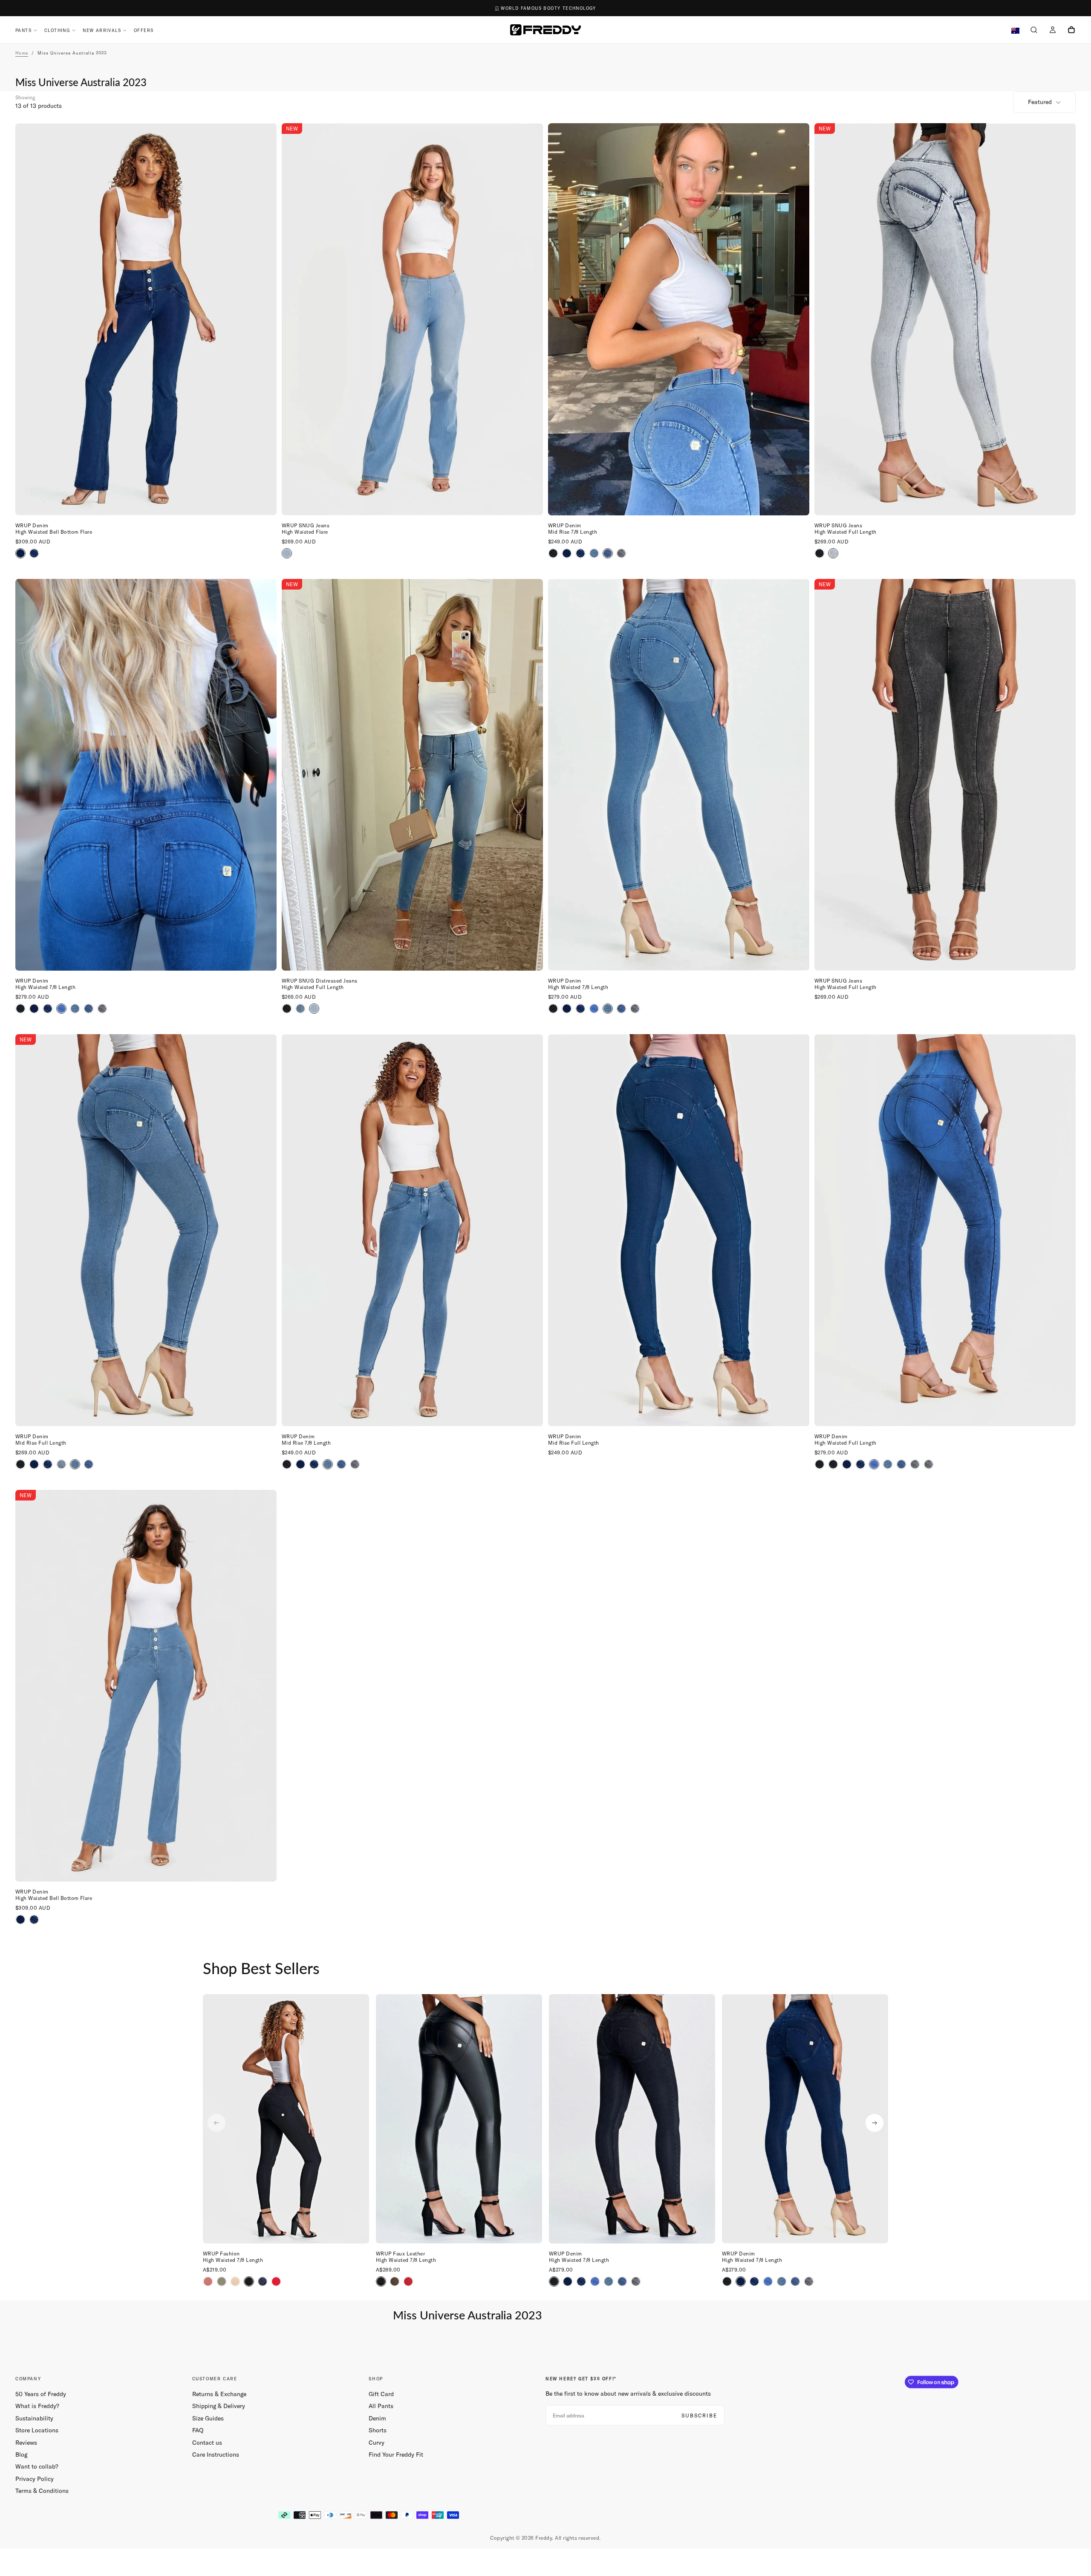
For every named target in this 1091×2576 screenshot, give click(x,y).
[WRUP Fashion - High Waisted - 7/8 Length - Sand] (235, 2281)
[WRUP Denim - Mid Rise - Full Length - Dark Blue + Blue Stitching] (34, 1464)
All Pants (381, 2406)
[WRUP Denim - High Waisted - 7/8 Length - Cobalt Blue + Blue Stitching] (61, 1009)
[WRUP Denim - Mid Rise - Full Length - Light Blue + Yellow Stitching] (89, 1464)
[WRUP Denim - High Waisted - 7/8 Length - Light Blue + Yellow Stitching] (89, 1009)
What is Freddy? (37, 2406)
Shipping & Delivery (219, 2406)
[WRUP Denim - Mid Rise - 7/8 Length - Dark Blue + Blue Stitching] (567, 553)
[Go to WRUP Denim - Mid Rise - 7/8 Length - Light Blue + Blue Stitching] (412, 1230)
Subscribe (699, 2416)
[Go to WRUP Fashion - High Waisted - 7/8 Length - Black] (286, 2119)
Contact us (207, 2443)
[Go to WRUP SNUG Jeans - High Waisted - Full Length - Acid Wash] (945, 319)
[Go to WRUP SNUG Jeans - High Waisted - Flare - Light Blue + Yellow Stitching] (412, 319)
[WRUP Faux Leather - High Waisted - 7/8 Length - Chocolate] (395, 2281)
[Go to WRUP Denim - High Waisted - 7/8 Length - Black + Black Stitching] (632, 2119)
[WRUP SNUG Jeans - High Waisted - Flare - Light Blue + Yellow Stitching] (287, 553)
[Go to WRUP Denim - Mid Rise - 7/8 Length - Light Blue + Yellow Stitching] (679, 319)
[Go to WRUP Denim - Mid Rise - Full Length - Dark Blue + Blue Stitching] (679, 1230)
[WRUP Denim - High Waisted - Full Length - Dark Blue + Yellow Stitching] (860, 1464)
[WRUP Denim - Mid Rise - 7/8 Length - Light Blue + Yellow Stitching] (608, 553)
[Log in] (1053, 31)
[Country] (1015, 31)
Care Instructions (216, 2455)
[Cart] (1071, 31)
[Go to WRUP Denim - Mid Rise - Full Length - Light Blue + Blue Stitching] (146, 1230)
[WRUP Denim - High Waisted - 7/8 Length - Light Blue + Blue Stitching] (75, 1009)
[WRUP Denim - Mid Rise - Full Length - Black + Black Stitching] (20, 1464)
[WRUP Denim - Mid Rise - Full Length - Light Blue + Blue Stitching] (75, 1464)
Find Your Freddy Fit (396, 2455)
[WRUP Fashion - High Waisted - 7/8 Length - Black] (249, 2281)
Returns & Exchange (219, 2394)
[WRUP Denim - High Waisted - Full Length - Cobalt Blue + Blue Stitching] (874, 1464)
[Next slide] (875, 2123)
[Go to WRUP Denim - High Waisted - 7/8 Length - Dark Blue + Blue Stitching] (805, 2119)
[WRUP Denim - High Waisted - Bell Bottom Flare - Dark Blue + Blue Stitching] (20, 553)
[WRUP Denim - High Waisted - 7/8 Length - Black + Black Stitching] (20, 1009)
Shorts (378, 2430)
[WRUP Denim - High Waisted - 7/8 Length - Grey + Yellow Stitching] (102, 1009)
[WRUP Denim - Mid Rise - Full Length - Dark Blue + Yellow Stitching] (48, 1464)
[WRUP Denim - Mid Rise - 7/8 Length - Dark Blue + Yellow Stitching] (580, 553)
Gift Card (381, 2394)
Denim (377, 2418)
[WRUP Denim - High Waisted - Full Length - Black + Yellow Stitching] (833, 1464)
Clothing (57, 30)
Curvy (377, 2443)
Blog (21, 2455)
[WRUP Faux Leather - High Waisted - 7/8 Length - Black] (381, 2281)
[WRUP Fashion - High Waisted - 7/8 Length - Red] (276, 2281)
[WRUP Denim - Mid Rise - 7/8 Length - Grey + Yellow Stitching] (621, 553)
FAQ (198, 2430)
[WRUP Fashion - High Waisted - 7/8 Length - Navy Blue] (263, 2281)
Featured (1040, 102)
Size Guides (208, 2418)
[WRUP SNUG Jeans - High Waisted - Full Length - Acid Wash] (833, 553)
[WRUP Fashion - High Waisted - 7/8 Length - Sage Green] (222, 2281)
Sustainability (34, 2418)
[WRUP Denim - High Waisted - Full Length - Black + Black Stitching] (820, 1464)
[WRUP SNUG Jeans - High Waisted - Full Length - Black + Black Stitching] (820, 553)
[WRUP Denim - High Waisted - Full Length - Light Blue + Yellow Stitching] (901, 1464)
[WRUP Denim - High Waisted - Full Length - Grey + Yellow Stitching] (915, 1464)
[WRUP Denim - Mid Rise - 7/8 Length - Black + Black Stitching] (553, 553)
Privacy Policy (35, 2479)
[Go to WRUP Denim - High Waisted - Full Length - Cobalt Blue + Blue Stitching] (945, 1230)
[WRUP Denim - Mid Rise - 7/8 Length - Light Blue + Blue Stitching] (594, 553)
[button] (1034, 31)
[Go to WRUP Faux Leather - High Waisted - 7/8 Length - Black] (459, 2119)
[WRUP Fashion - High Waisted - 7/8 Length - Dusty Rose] (208, 2281)
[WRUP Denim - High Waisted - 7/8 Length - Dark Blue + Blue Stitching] (34, 1009)
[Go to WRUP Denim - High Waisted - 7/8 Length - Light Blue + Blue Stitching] (679, 775)
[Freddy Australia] (545, 30)
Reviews (26, 2443)
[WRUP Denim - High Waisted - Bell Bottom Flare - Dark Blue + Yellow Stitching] (34, 553)
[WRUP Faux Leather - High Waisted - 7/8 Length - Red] (408, 2281)
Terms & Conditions (42, 2491)
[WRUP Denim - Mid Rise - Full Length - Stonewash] (61, 1464)
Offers (144, 30)
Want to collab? (37, 2466)
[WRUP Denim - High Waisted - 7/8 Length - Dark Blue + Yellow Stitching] (48, 1009)
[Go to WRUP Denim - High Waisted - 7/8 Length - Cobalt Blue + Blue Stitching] (146, 775)
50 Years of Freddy (41, 2394)
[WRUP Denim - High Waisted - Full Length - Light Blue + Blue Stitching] (888, 1464)
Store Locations (37, 2430)
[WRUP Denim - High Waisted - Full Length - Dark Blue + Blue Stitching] (847, 1464)
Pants (23, 30)
